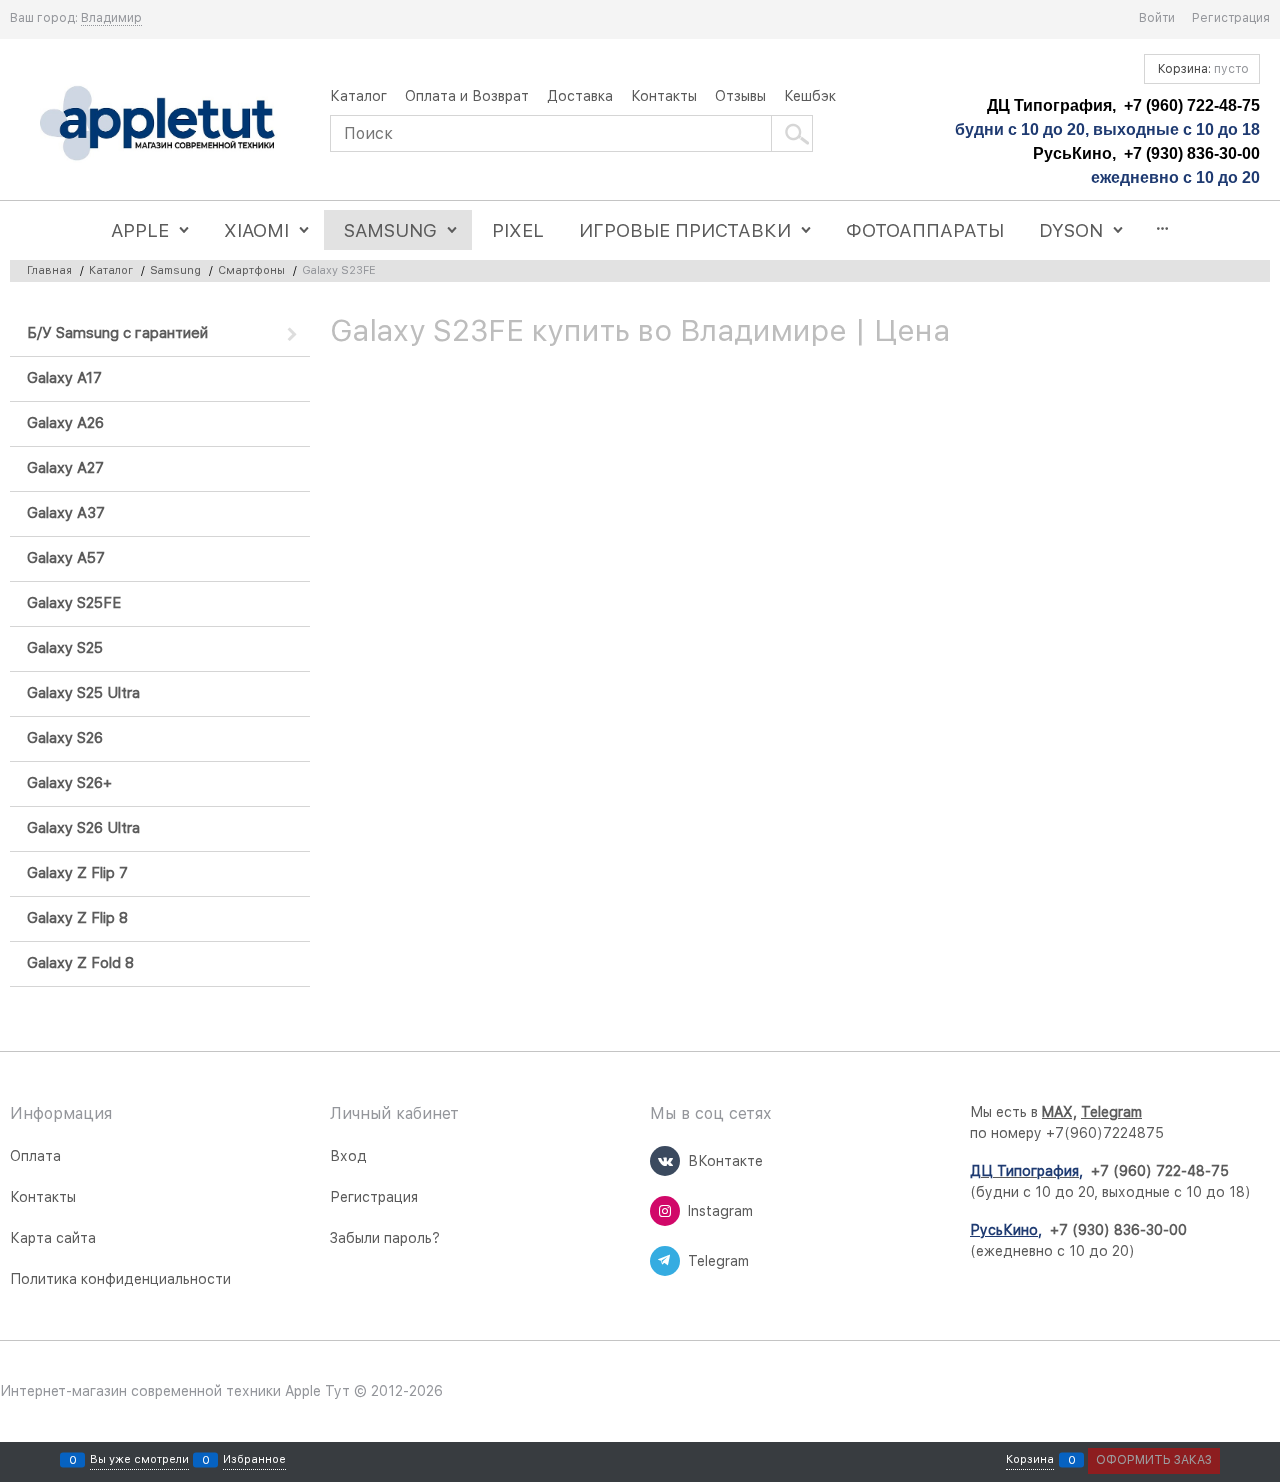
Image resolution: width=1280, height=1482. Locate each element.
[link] (111, 18)
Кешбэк (810, 96)
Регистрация (1231, 18)
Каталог (358, 96)
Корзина (1030, 1460)
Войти (1157, 18)
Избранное (254, 1460)
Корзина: (1202, 69)
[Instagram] (665, 1211)
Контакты (664, 96)
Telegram (1111, 1112)
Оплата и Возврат (467, 96)
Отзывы (740, 96)
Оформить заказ (1154, 1460)
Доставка (580, 96)
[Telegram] (665, 1261)
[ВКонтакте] (665, 1161)
